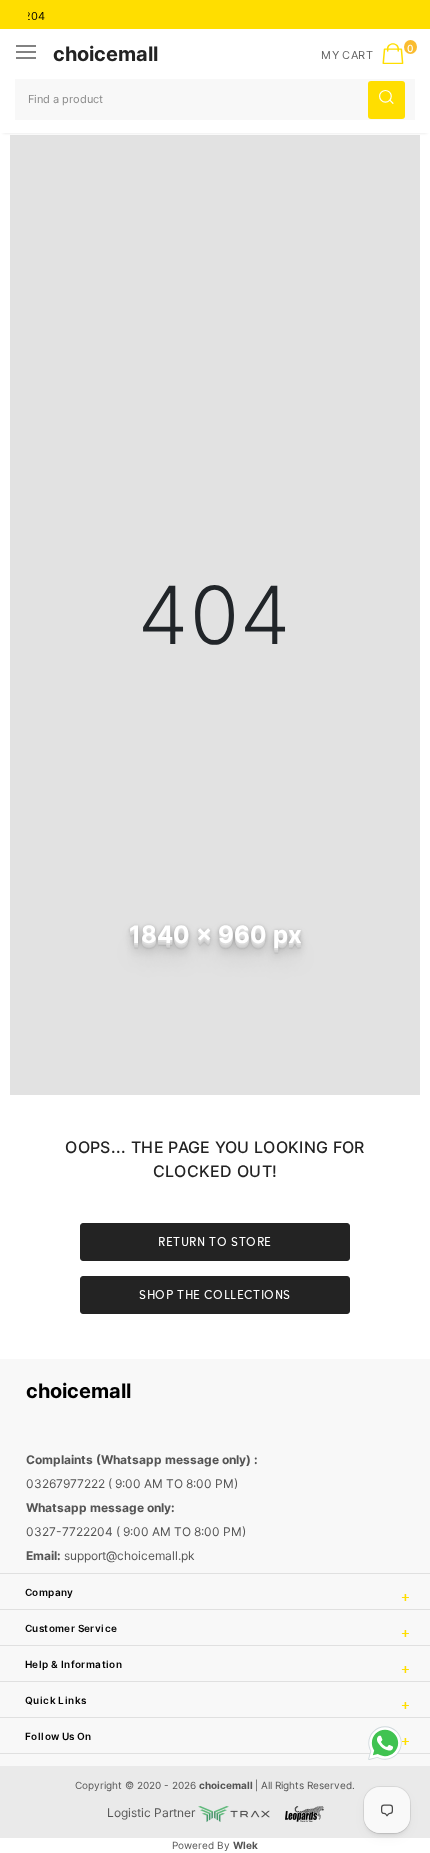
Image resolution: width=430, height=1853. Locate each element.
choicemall (105, 54)
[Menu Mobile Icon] (28, 54)
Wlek (245, 1845)
